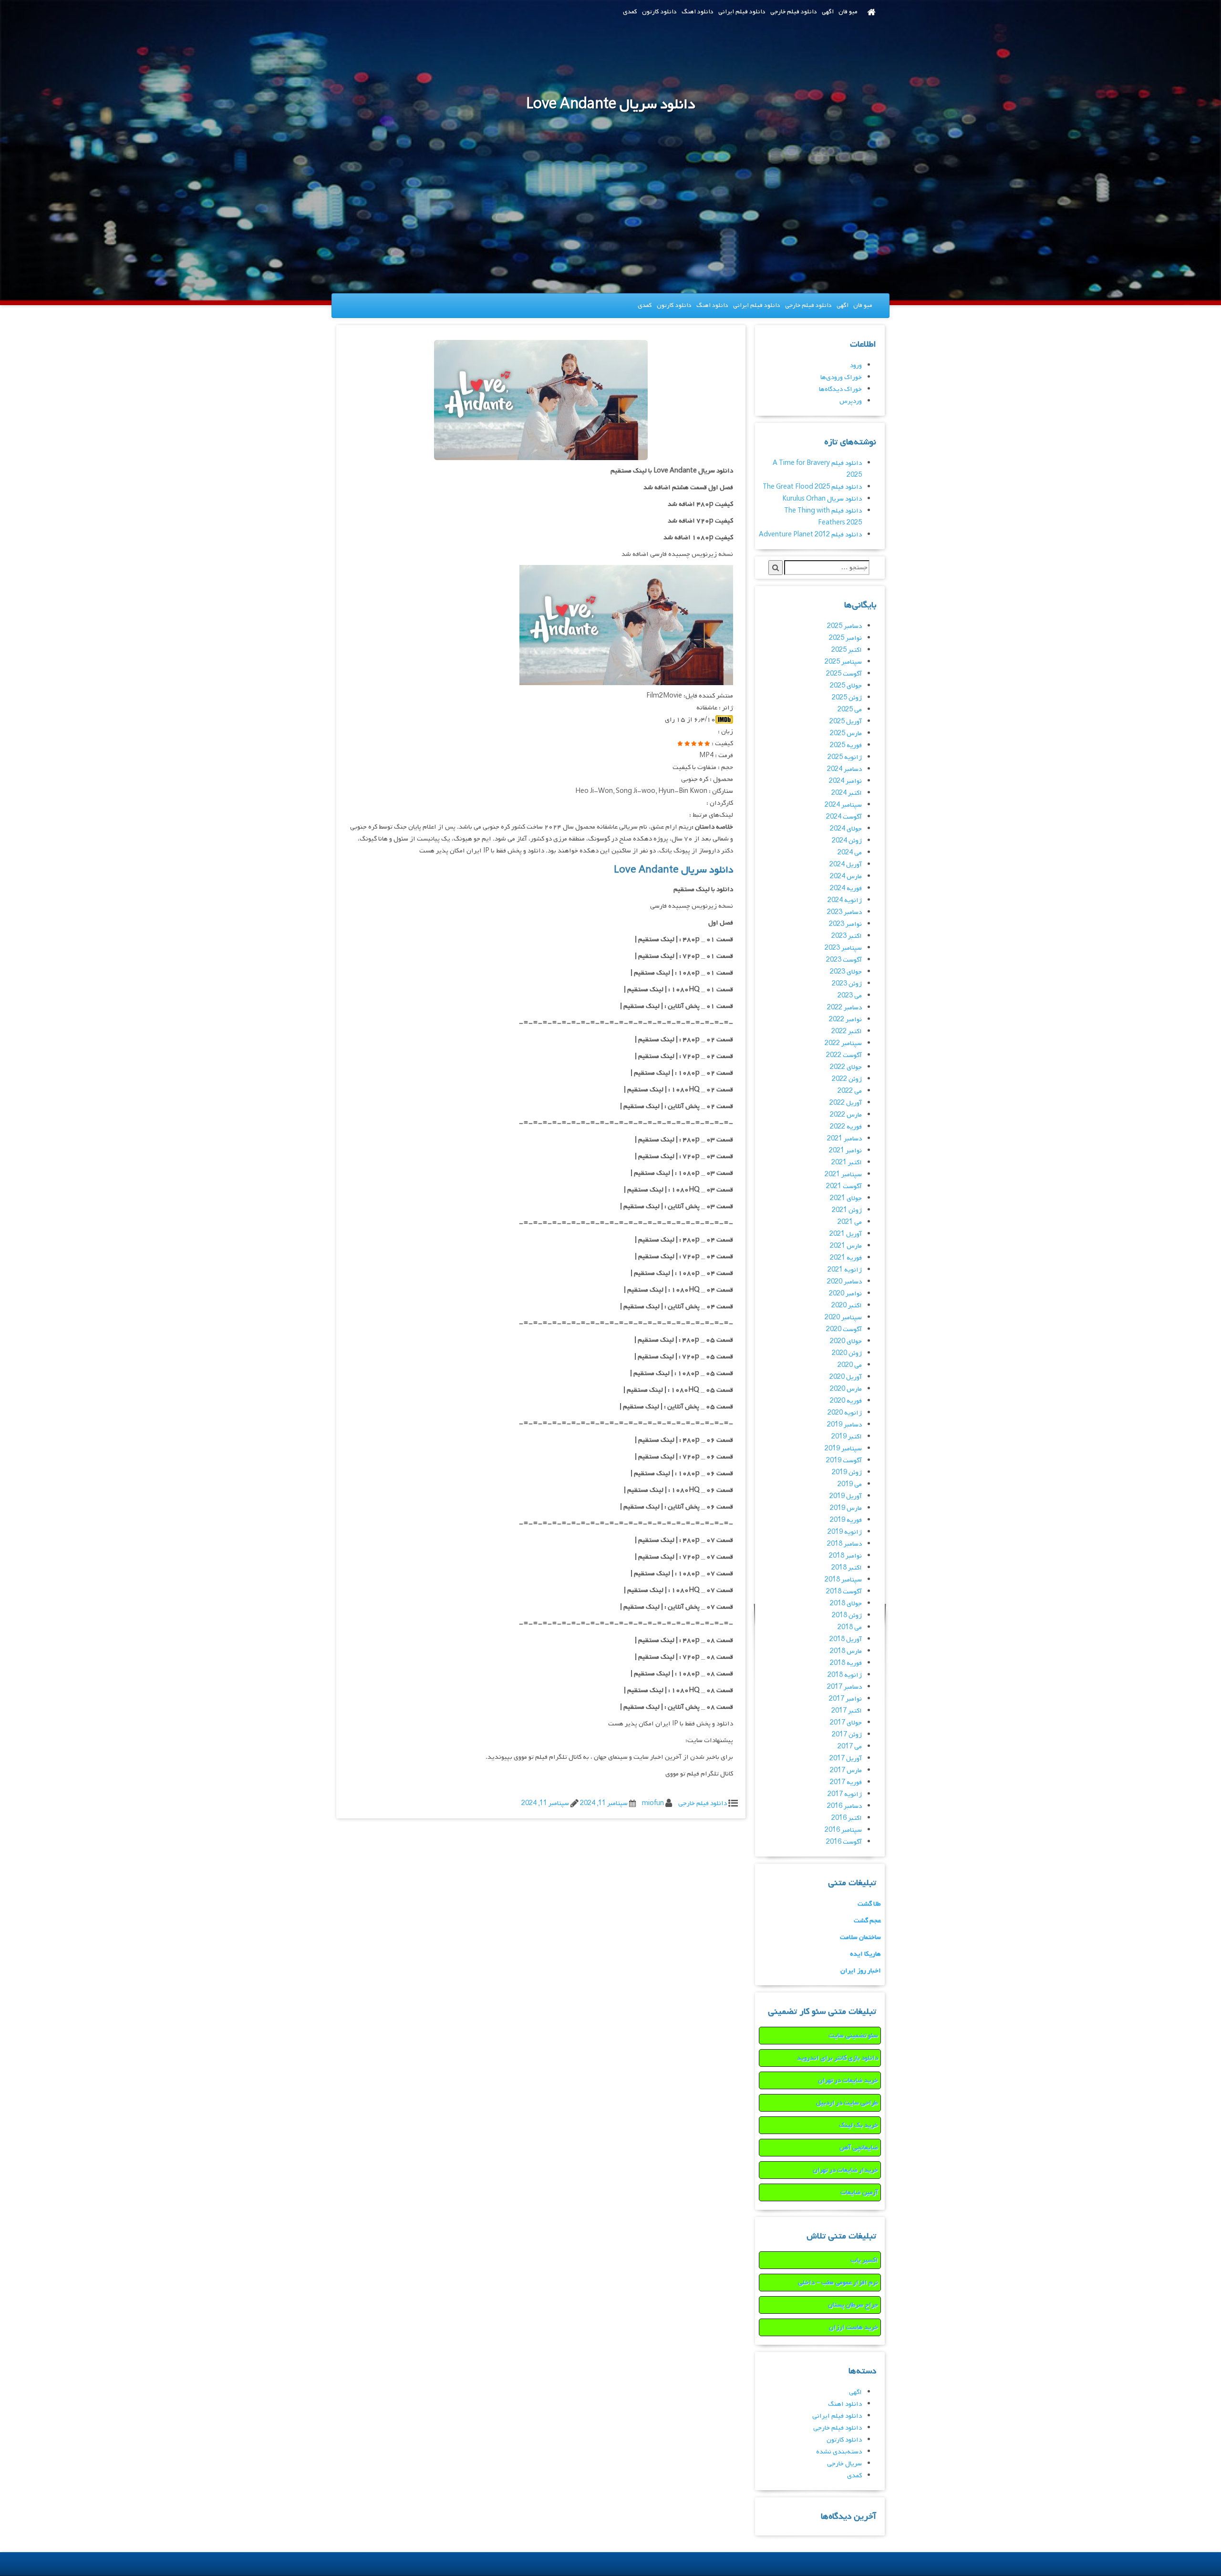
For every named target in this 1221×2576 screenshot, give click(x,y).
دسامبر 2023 (844, 912)
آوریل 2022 (846, 1103)
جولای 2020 (846, 1341)
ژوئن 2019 (847, 1473)
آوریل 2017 (846, 1759)
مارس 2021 (846, 1246)
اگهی (828, 12)
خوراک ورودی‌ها (841, 377)
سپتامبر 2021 (843, 1175)
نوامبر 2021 (845, 1151)
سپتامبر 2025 (843, 662)
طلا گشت (869, 1904)
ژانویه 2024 (845, 900)
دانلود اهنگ (698, 12)
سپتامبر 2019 (843, 1449)
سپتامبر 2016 (843, 1830)
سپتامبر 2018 (843, 1580)
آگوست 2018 (844, 1592)
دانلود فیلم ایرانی (742, 12)
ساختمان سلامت (860, 1937)
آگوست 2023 (844, 960)
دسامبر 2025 (844, 626)
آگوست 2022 (844, 1055)
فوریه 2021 (846, 1258)
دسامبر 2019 (844, 1425)
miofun (653, 1803)
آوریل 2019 (846, 1496)
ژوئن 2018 (847, 1616)
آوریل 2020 (846, 1377)
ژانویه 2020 (845, 1413)
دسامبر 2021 (844, 1139)
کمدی (630, 12)
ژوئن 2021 (847, 1210)
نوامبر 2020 (845, 1294)
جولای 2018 (846, 1604)
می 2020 (850, 1365)
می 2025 (850, 710)
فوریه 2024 (846, 888)
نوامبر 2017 (845, 1699)
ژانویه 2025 (845, 757)
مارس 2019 (846, 1508)
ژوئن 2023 (847, 984)
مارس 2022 (846, 1115)
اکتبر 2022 (847, 1031)
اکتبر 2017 (847, 1711)
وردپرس (851, 401)
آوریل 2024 (846, 865)
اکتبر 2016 (847, 1818)
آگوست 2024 (844, 817)
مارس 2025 (846, 734)
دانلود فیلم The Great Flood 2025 (812, 487)
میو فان (848, 12)
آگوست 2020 (844, 1329)
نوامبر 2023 (845, 924)
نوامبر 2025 (845, 638)
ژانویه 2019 (845, 1532)
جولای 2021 (846, 1198)
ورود (856, 365)
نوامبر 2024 (845, 781)
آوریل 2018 (846, 1639)
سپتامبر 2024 (843, 805)
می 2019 (850, 1484)
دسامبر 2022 (844, 1008)
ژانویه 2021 (845, 1270)
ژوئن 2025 (847, 698)
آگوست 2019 (844, 1461)
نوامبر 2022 (845, 1020)
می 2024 (850, 853)
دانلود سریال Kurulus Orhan (822, 499)
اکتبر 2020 (847, 1306)
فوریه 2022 (846, 1127)
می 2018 (850, 1627)
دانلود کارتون (659, 12)
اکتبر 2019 (847, 1437)
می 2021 (850, 1222)
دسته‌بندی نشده (839, 2452)
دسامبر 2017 (844, 1687)
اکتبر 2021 (847, 1163)
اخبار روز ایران (861, 1971)
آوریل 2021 (846, 1234)
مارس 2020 (846, 1389)
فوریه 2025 (846, 745)
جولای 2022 (846, 1067)
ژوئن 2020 (847, 1353)
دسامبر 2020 (844, 1282)
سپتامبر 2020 (843, 1318)
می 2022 (850, 1091)
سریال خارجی (844, 2464)
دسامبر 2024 (844, 769)
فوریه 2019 (846, 1520)
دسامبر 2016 (844, 1806)
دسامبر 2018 (844, 1544)
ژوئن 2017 (847, 1735)
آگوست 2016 (844, 1842)
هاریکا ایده (865, 1954)
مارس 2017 (846, 1770)
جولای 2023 (846, 972)
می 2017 (850, 1747)
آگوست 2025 (844, 674)
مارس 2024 (846, 877)
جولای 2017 (846, 1723)
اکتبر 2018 (847, 1568)
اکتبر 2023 (847, 936)
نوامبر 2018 (845, 1556)
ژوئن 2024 (847, 841)
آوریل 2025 (846, 722)
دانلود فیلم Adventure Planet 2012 (810, 535)
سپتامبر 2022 (843, 1043)
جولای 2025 (846, 686)
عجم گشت (867, 1921)
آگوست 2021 (844, 1186)
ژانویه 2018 (845, 1675)
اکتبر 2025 (847, 650)
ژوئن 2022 (847, 1079)
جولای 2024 (846, 829)
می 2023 (850, 996)
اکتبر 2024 (847, 793)
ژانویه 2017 (845, 1794)
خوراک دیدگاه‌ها (840, 389)
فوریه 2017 (846, 1782)
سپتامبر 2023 (843, 948)
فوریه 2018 (846, 1663)
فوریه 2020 (846, 1401)
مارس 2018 (846, 1651)
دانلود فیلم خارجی (794, 12)
